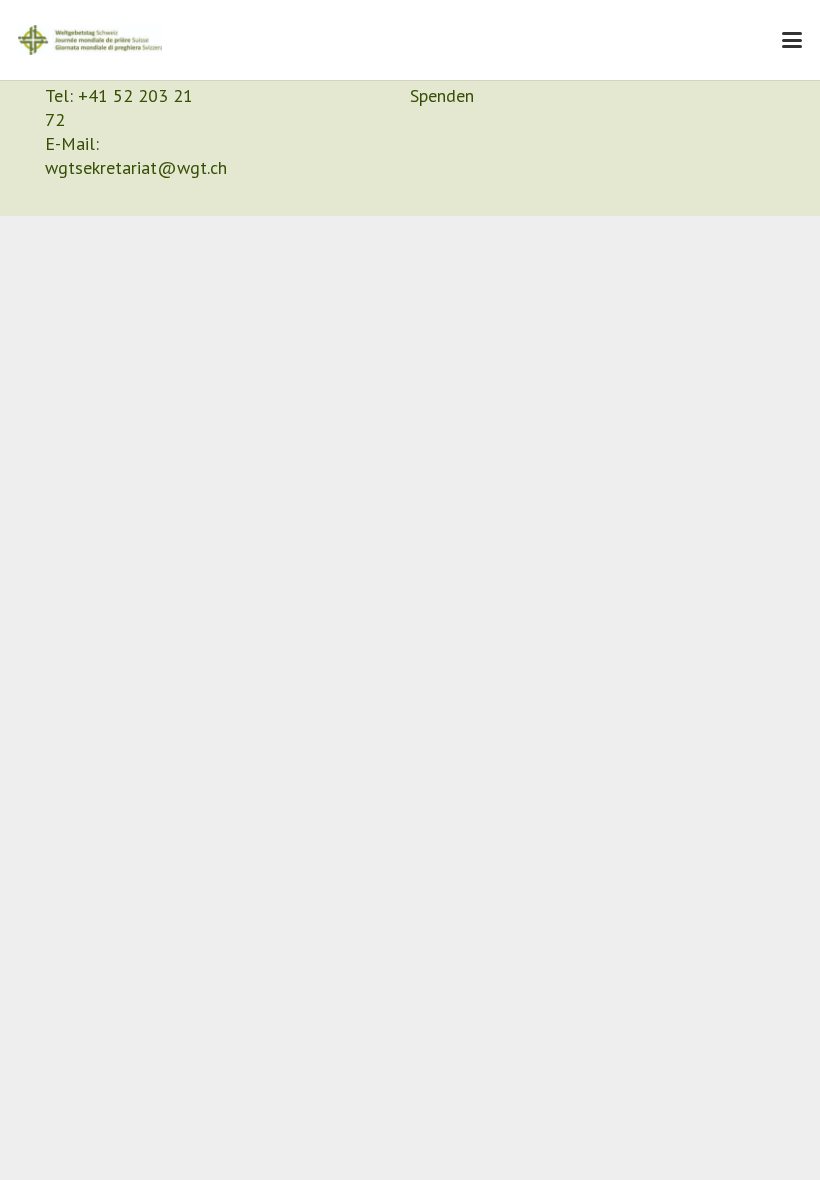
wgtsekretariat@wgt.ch (136, 167)
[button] (792, 40)
